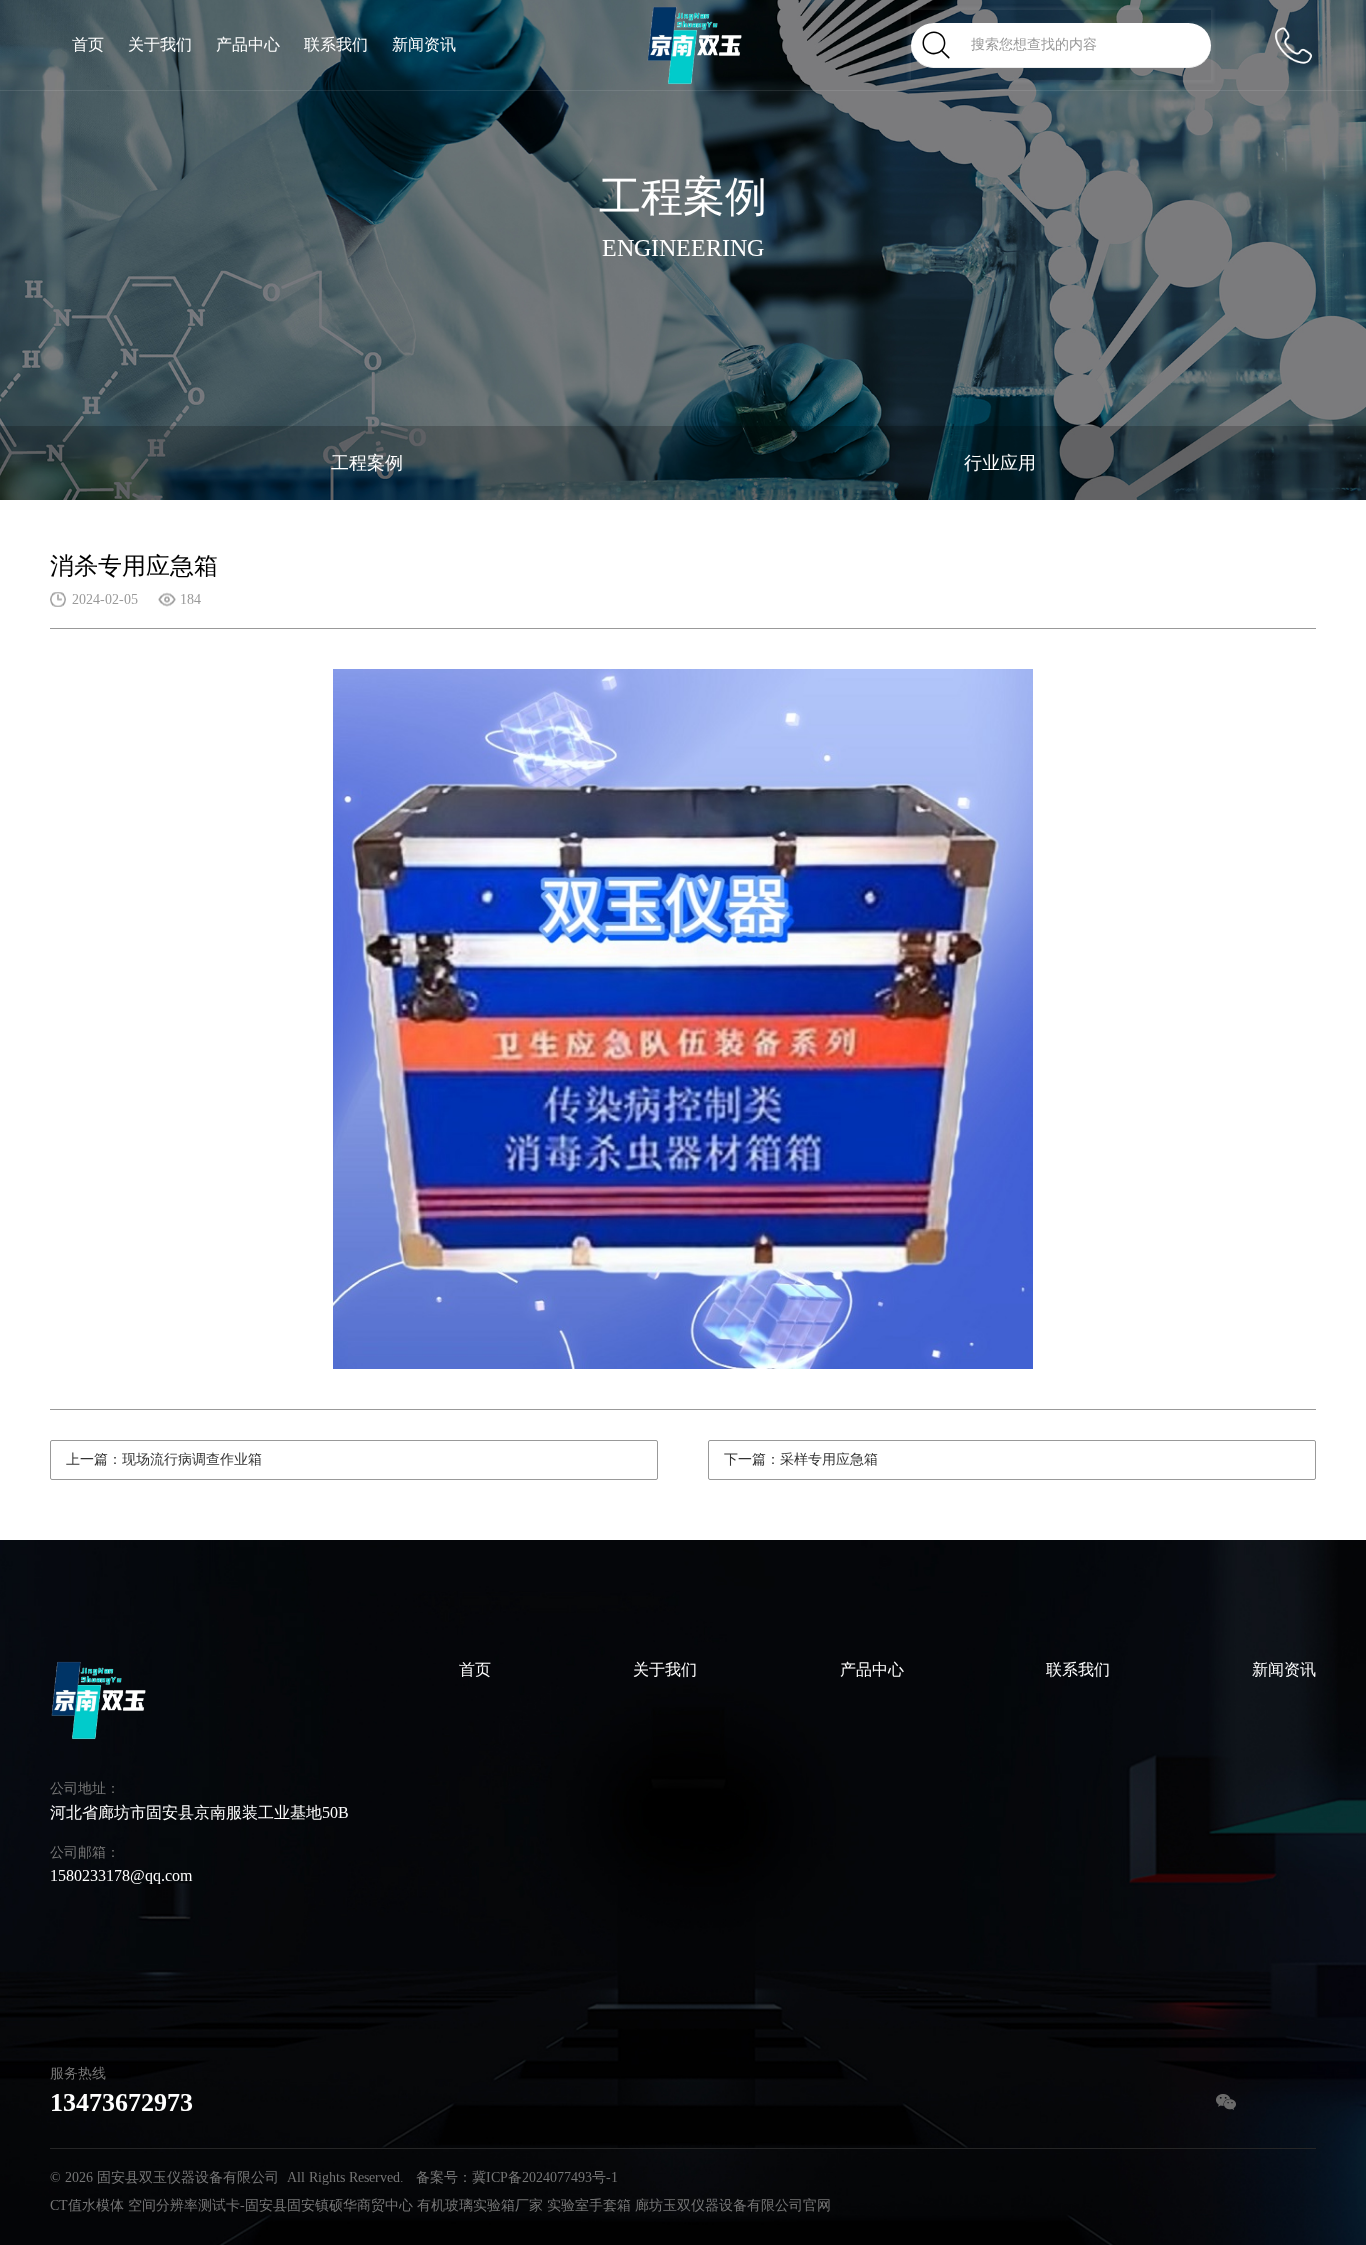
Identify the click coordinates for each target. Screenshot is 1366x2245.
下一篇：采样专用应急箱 (801, 1459)
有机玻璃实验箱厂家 (480, 2205)
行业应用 (1000, 463)
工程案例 (367, 463)
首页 (88, 44)
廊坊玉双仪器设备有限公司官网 (733, 2205)
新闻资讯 (424, 44)
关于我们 (160, 44)
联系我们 (336, 44)
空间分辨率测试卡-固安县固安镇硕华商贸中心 (270, 2205)
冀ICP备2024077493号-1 (545, 2177)
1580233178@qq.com (121, 1875)
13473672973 (121, 2102)
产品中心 (248, 44)
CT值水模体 (87, 2205)
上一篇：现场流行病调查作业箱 (164, 1459)
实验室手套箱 (589, 2205)
